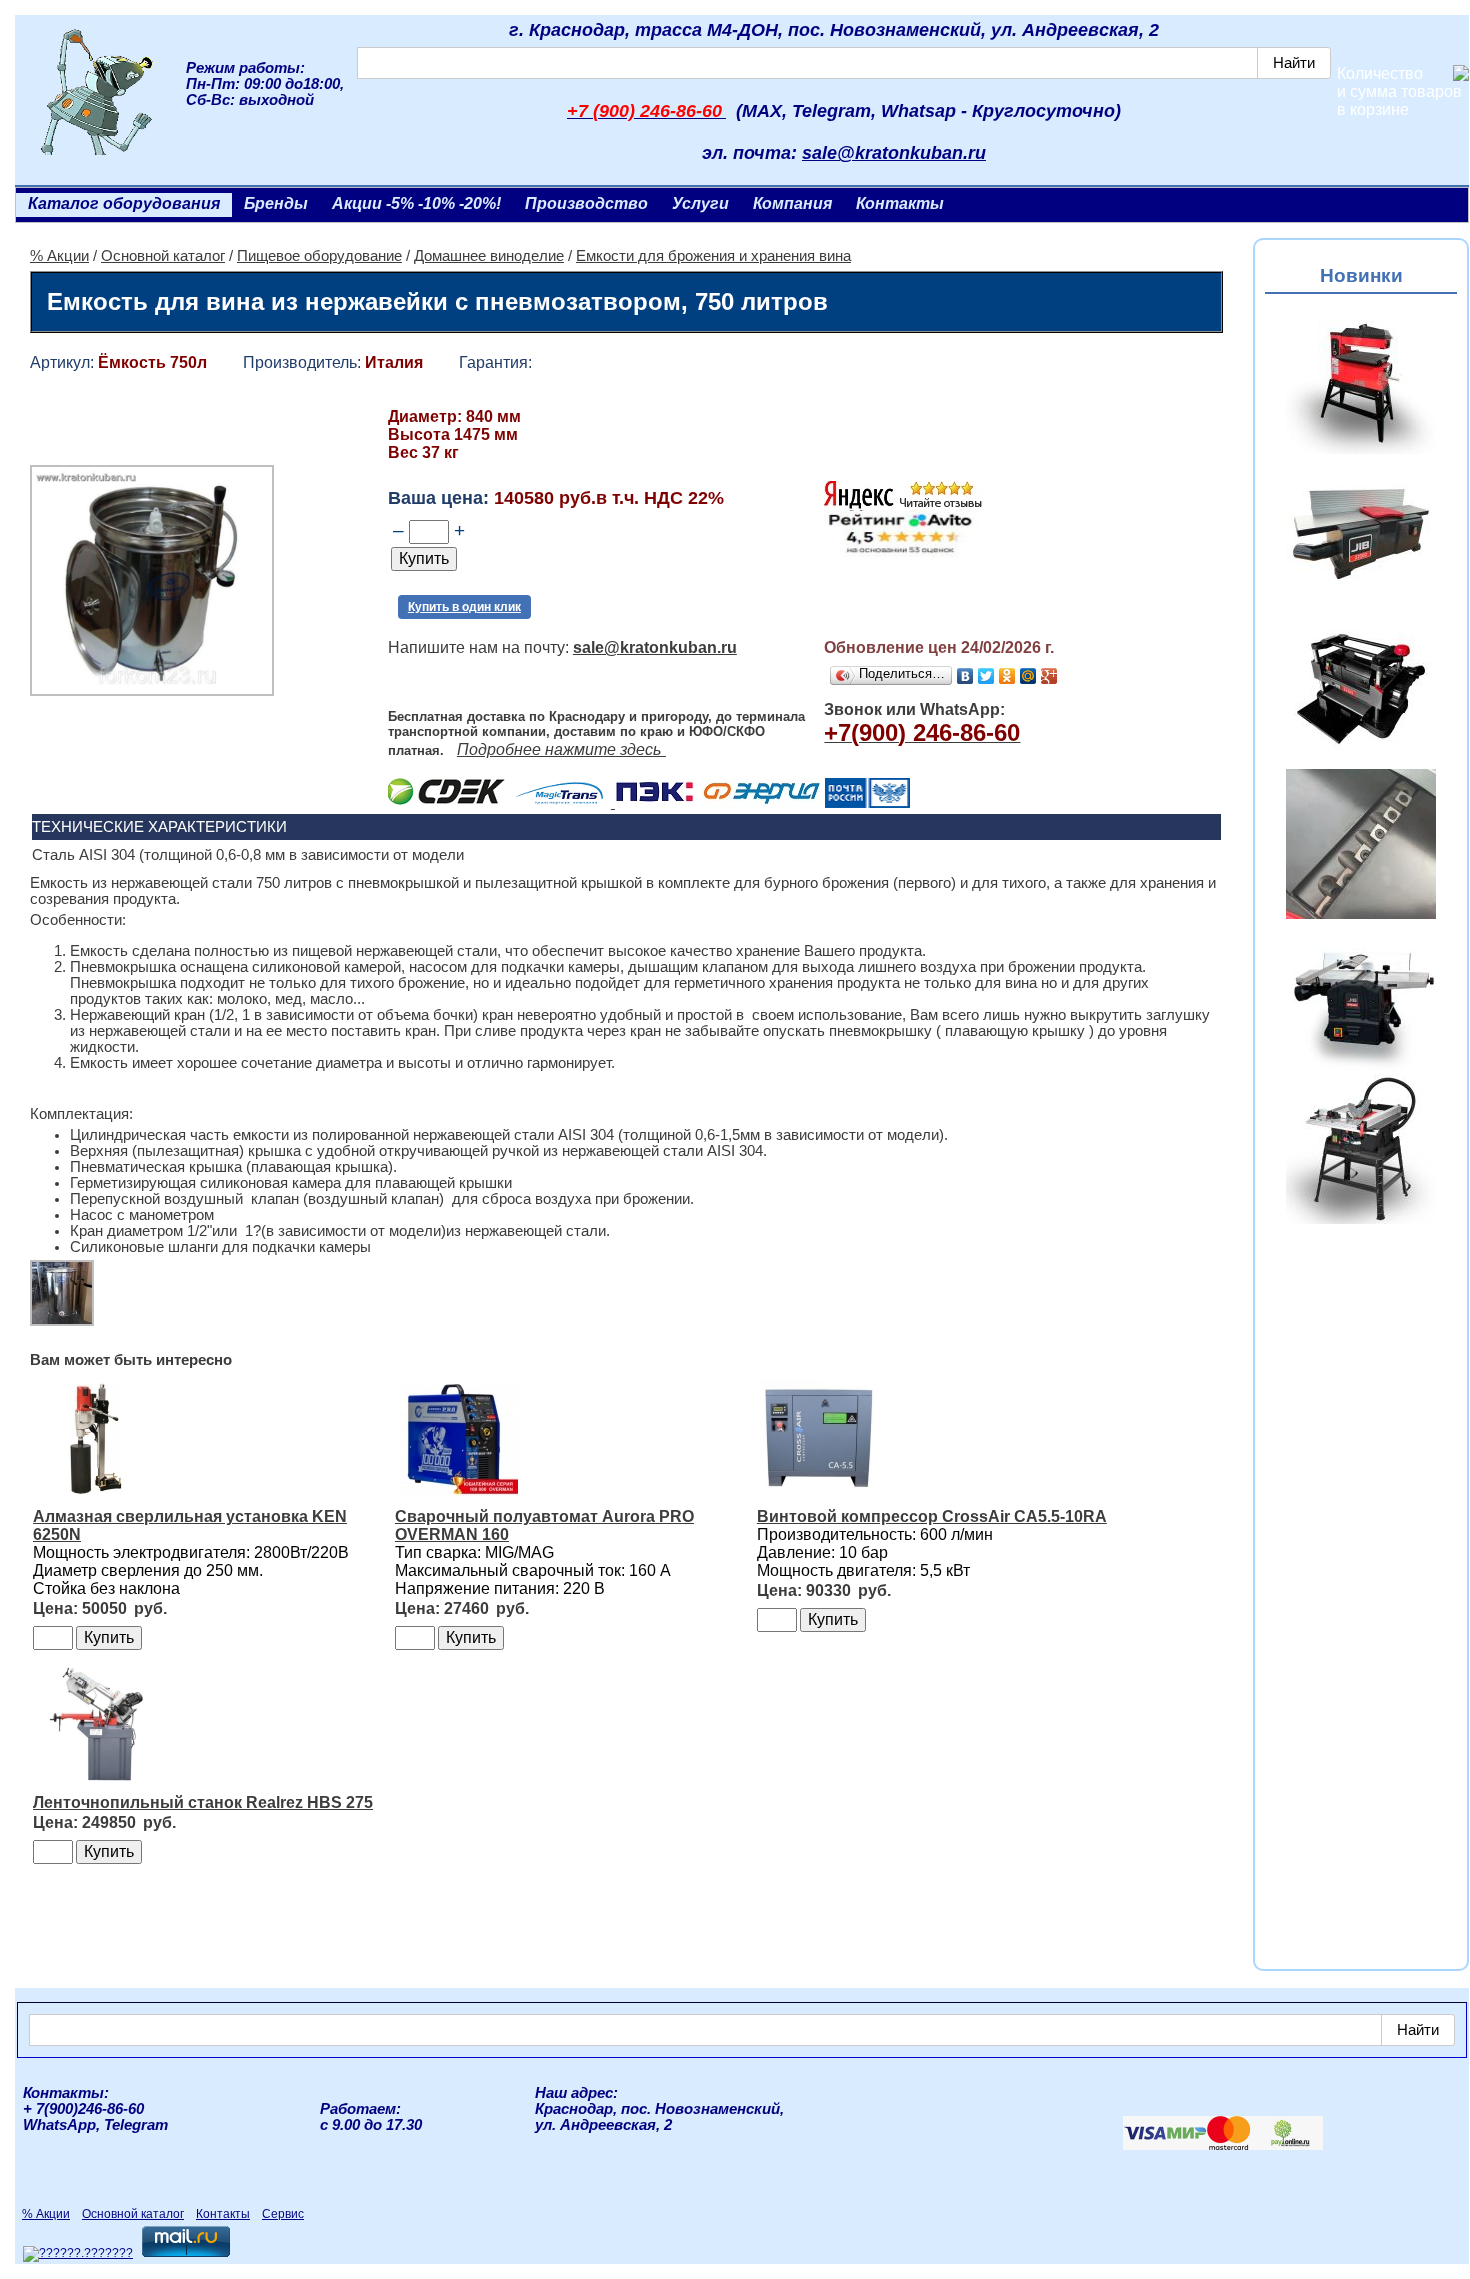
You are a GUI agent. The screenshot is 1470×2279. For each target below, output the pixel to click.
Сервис (283, 2214)
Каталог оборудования (124, 203)
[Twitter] (986, 676)
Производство (586, 203)
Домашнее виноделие (489, 256)
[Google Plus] (1049, 676)
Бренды (276, 203)
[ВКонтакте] (965, 676)
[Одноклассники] (1007, 676)
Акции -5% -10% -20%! (416, 203)
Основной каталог (163, 256)
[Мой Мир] (1028, 676)
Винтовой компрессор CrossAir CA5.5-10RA (932, 1516)
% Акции (59, 256)
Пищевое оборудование (319, 256)
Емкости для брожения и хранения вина (713, 256)
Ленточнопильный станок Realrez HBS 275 (203, 1802)
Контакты (900, 203)
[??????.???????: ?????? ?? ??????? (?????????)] (78, 2254)
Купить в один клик (464, 607)
